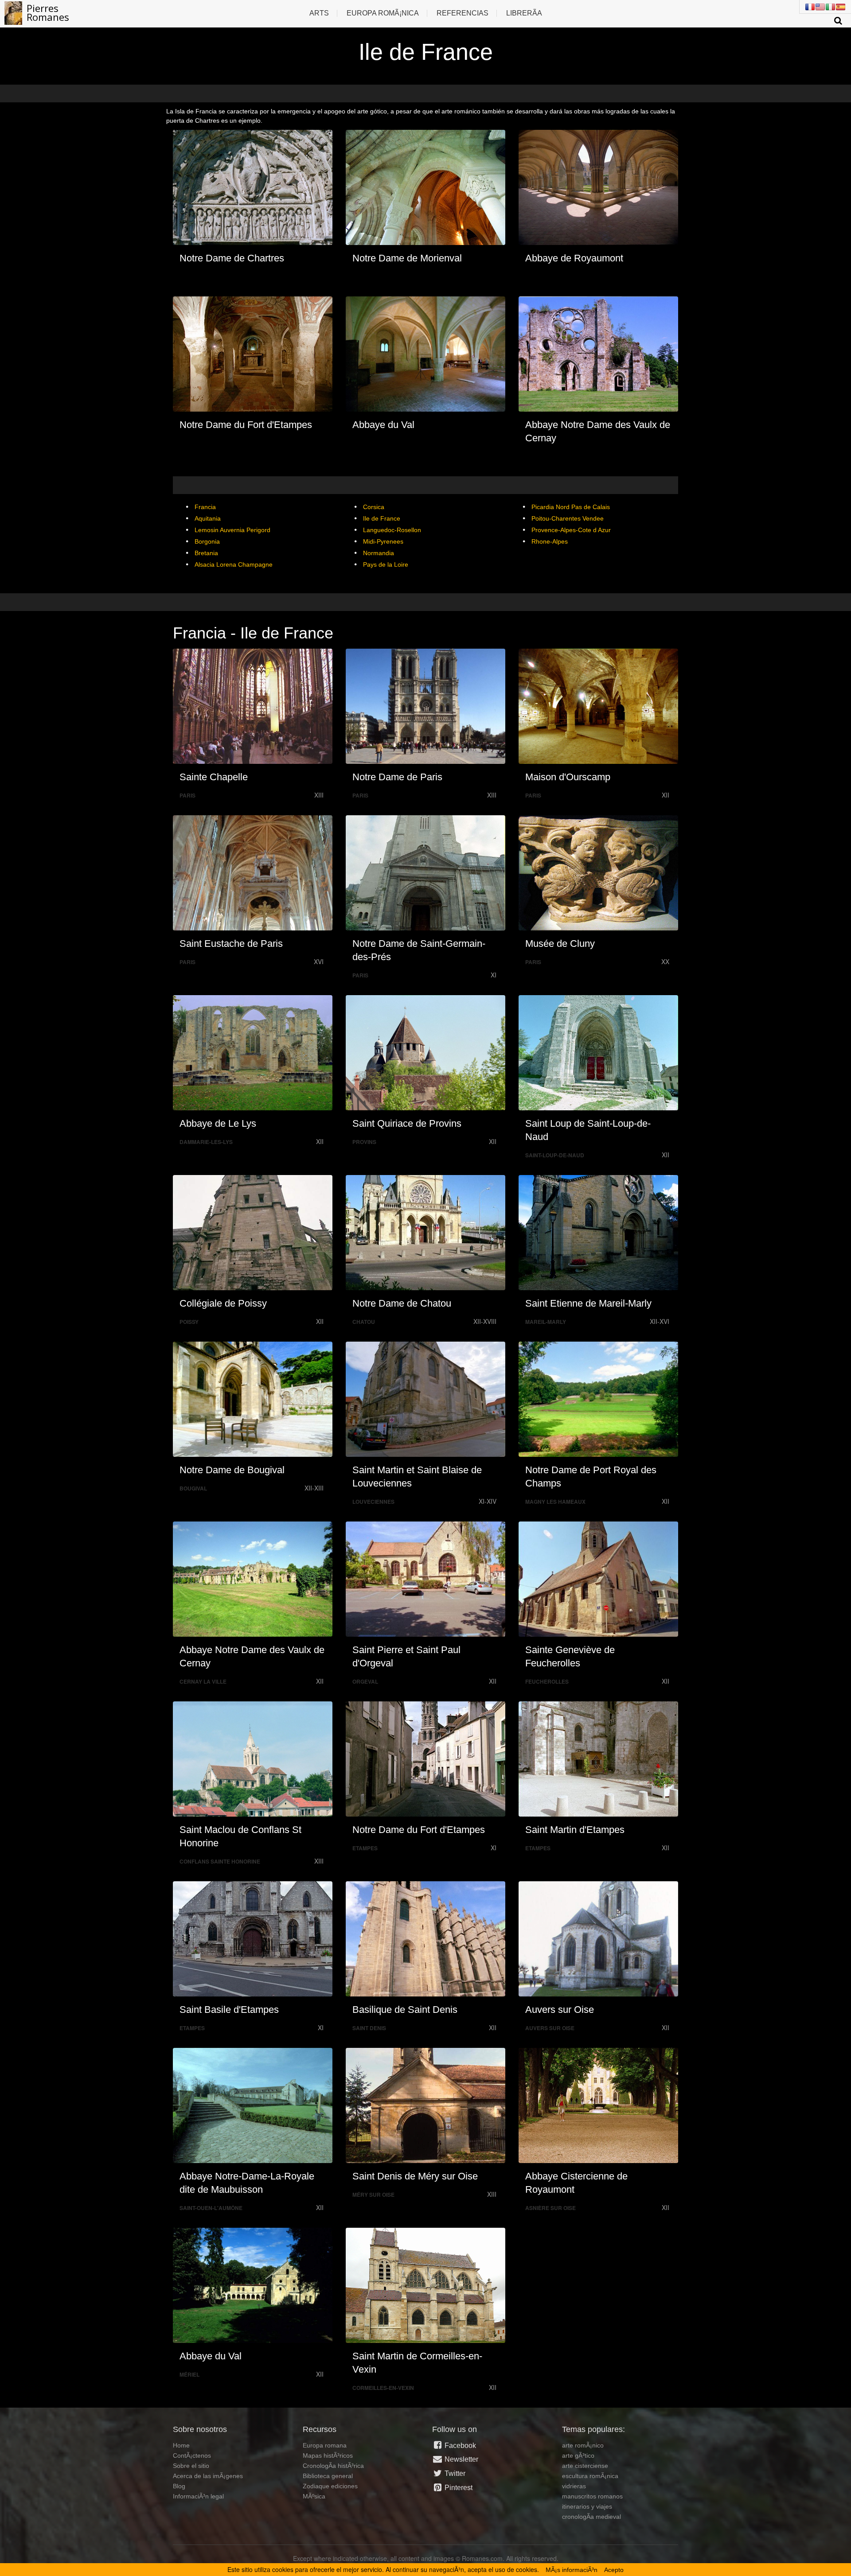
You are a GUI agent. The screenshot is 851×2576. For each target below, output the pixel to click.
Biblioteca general (328, 2476)
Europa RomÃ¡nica (383, 13)
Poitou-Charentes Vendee (568, 518)
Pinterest (458, 2488)
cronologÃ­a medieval (591, 2517)
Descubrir (257, 187)
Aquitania (208, 518)
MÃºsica (314, 2496)
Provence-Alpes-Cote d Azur (571, 530)
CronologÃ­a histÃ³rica (333, 2466)
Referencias (463, 13)
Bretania (206, 553)
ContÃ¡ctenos (192, 2455)
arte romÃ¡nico (583, 2445)
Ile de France (382, 518)
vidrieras (574, 2486)
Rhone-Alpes (550, 541)
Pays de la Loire (386, 564)
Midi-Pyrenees (383, 541)
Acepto (614, 2570)
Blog (179, 2486)
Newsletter (461, 2459)
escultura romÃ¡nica (590, 2476)
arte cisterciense (585, 2466)
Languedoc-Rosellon (392, 530)
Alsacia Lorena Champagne (234, 564)
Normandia (379, 553)
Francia (205, 507)
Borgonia (207, 541)
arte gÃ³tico (578, 2455)
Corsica (374, 507)
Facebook (459, 2446)
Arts (319, 13)
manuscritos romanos (592, 2496)
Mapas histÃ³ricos (328, 2455)
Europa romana (325, 2445)
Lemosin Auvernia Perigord (232, 530)
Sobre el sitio (191, 2466)
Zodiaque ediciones (330, 2486)
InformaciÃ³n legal (198, 2496)
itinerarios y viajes (587, 2506)
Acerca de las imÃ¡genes (208, 2476)
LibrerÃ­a (524, 13)
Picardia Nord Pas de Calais (571, 507)
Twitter (454, 2473)
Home (181, 2445)
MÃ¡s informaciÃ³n (572, 2570)
